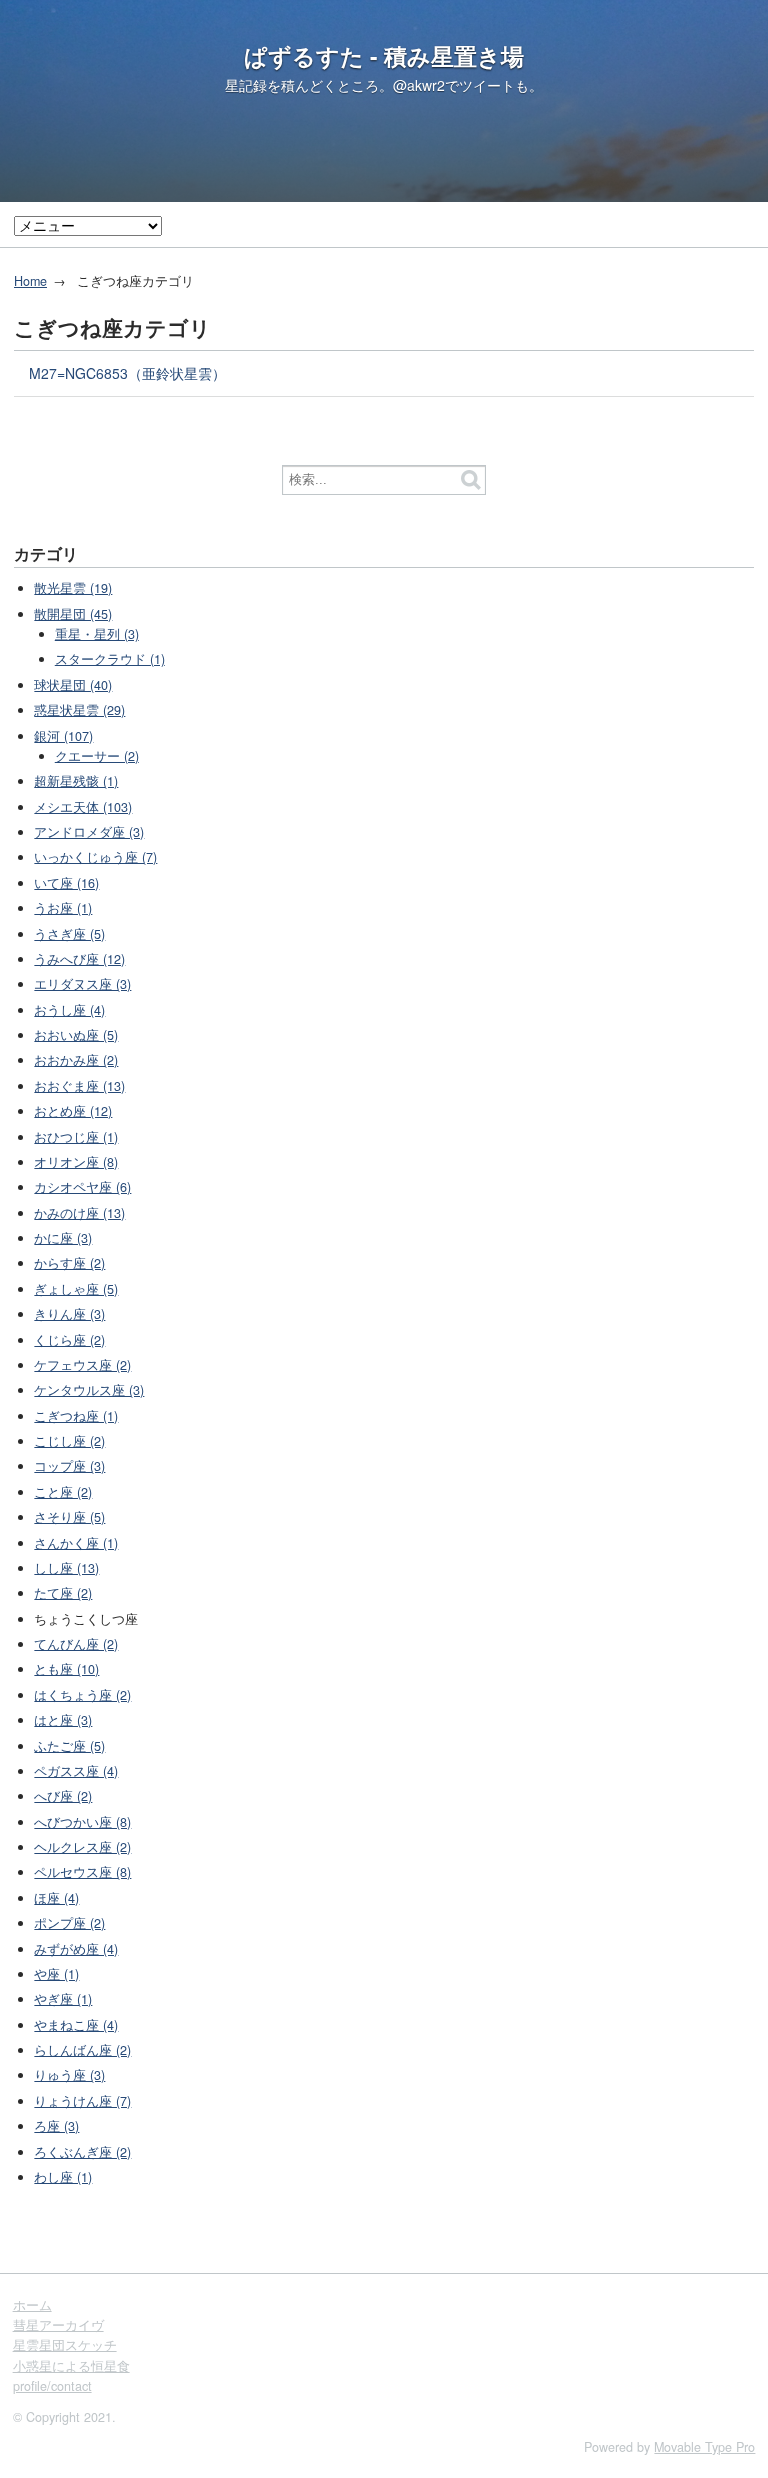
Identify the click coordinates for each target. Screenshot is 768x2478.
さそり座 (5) (69, 1517)
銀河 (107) (63, 736)
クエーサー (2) (97, 756)
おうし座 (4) (69, 1010)
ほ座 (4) (56, 1898)
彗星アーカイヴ (58, 2325)
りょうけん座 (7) (82, 2101)
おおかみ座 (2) (76, 1060)
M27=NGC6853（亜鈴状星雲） (127, 373)
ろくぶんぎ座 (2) (82, 2152)
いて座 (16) (66, 883)
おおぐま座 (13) (79, 1086)
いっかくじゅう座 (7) (95, 857)
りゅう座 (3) (69, 2075)
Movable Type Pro (704, 2447)
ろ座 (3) (56, 2126)
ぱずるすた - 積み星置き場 (384, 56)
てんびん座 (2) (76, 1644)
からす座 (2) (69, 1263)
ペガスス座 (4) (76, 1771)
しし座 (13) (66, 1568)
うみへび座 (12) (79, 959)
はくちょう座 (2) (82, 1695)
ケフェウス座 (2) (82, 1365)
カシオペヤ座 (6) (82, 1187)
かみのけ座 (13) (79, 1213)
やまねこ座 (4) (76, 2025)
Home (30, 281)
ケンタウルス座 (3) (89, 1390)
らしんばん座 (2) (82, 2050)
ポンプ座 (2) (69, 1923)
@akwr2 (419, 85)
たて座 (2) (63, 1593)
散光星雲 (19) (73, 588)
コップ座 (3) (69, 1466)
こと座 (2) (63, 1492)
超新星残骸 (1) (76, 781)
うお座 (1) (63, 908)
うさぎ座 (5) (69, 934)
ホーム (32, 2305)
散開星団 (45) (73, 614)
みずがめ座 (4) (76, 1949)
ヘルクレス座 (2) (82, 1847)
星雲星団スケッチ (65, 2345)
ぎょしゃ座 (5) (76, 1289)
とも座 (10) (66, 1669)
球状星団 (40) (73, 685)
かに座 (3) (63, 1238)
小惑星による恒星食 (71, 2366)
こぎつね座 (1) (76, 1416)
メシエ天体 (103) (83, 807)
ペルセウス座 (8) (82, 1872)
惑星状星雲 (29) (79, 710)
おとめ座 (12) (73, 1111)
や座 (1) (56, 1974)
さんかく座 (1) (76, 1543)
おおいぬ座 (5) (76, 1035)
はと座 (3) (63, 1720)
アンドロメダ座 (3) (89, 832)
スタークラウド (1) (110, 659)
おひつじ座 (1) (76, 1137)
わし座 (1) (63, 2177)
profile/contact (52, 2386)
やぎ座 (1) (63, 1999)
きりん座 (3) (69, 1314)
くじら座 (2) (69, 1340)
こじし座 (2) (69, 1441)
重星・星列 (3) (97, 634)
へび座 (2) (63, 1796)
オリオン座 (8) (76, 1162)
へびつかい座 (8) (82, 1822)
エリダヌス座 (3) (82, 984)
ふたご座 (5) (69, 1746)
